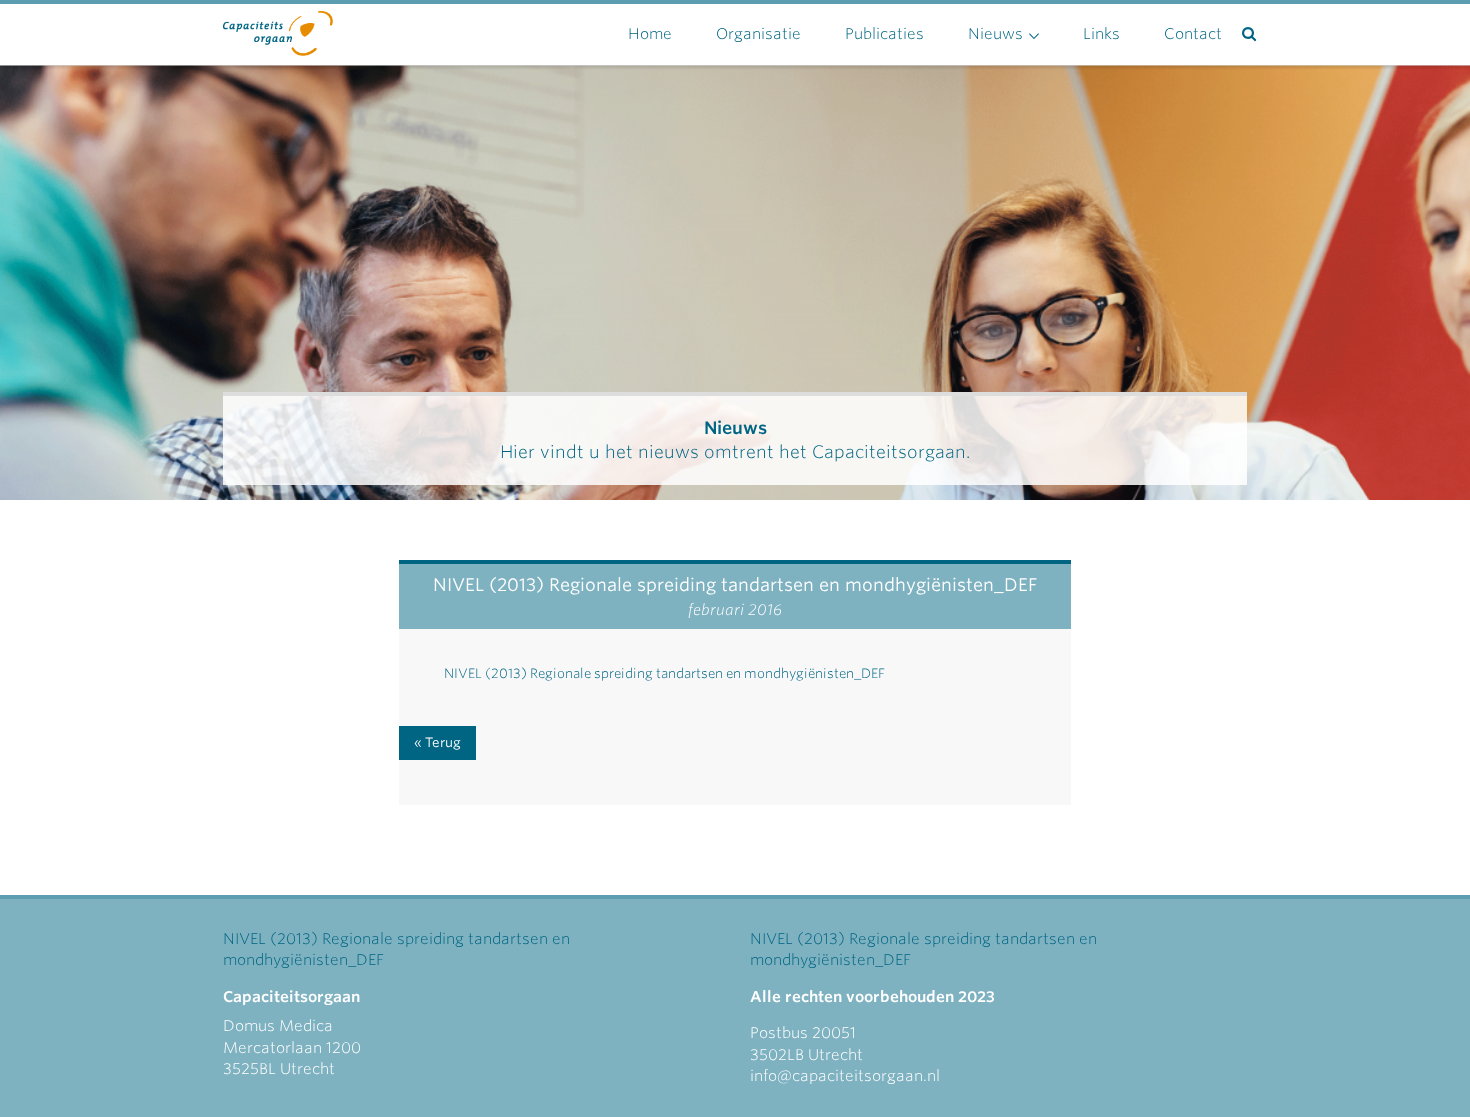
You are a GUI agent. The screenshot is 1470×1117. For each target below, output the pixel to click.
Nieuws (995, 34)
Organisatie (758, 34)
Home (650, 34)
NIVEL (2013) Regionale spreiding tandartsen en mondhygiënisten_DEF (664, 673)
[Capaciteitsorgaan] (278, 29)
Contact (1193, 34)
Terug (443, 742)
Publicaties (884, 34)
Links (1101, 34)
